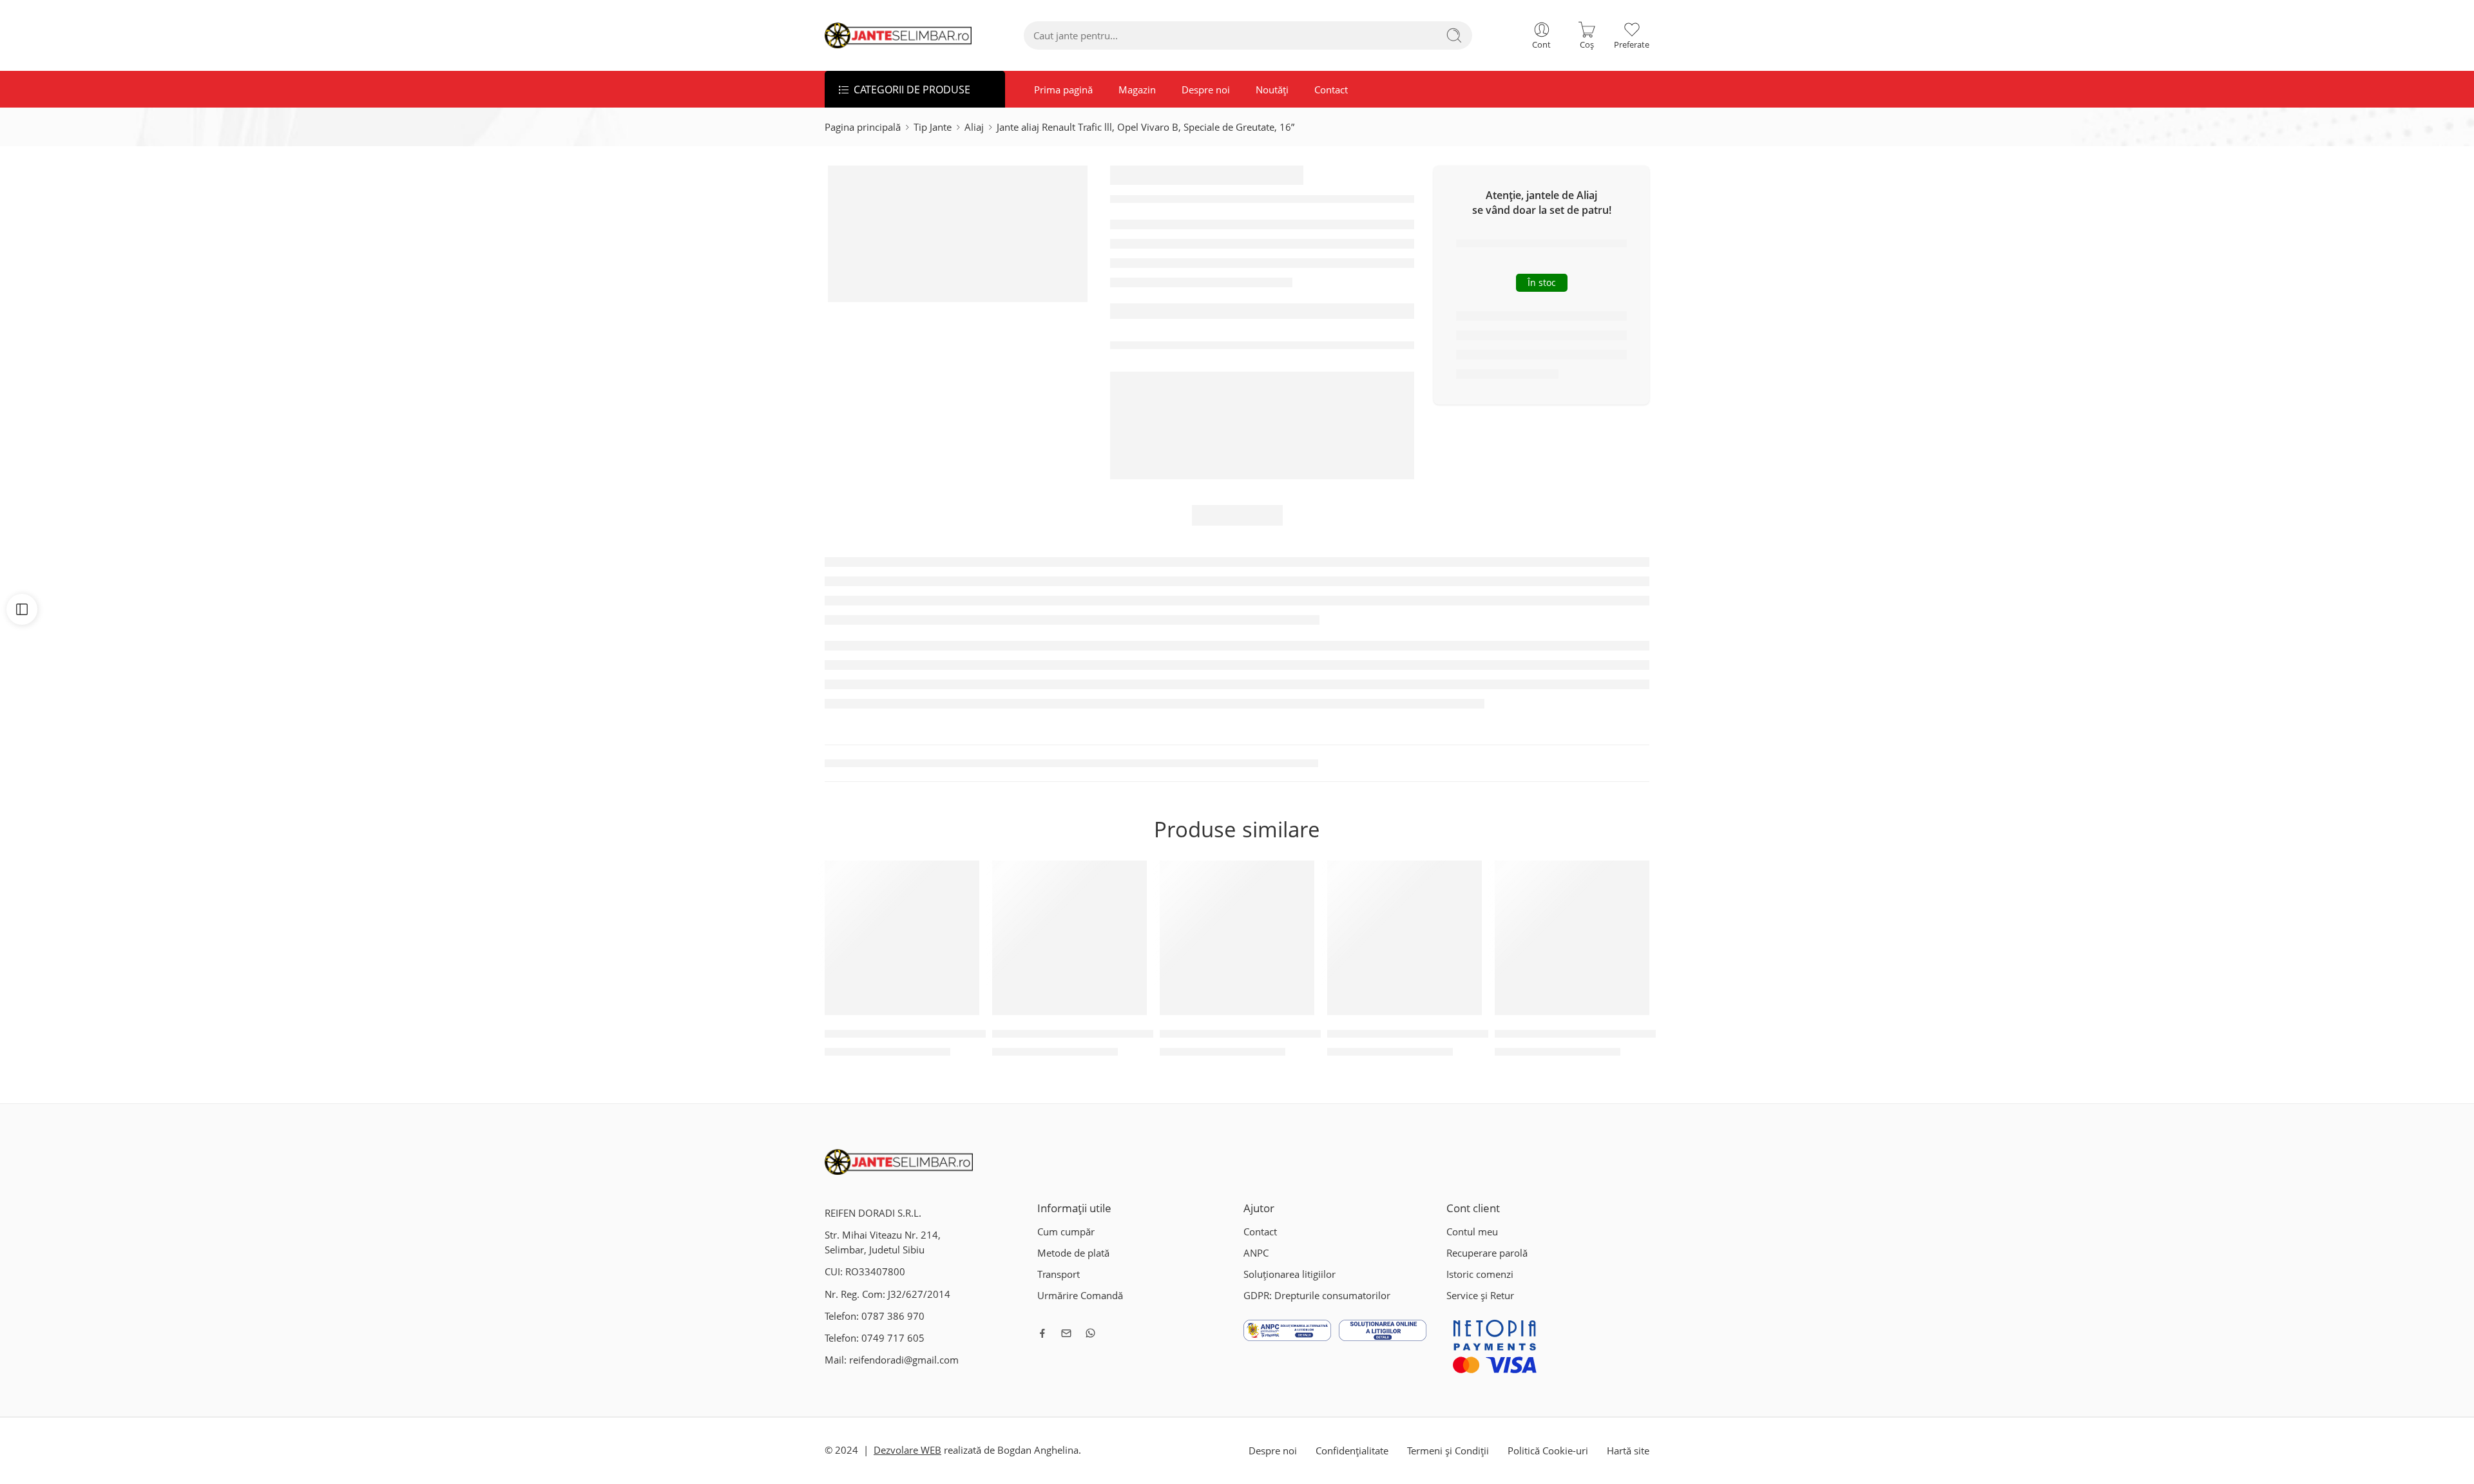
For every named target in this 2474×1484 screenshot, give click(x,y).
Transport (1059, 1274)
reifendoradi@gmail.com (904, 1360)
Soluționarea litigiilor (1290, 1274)
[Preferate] (961, 879)
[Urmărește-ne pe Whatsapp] (1090, 1333)
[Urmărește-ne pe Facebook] (1042, 1333)
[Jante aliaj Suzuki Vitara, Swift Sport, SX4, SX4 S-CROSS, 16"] (902, 938)
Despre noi (1206, 90)
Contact (1331, 90)
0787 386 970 (893, 1316)
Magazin (1137, 90)
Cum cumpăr (1066, 1232)
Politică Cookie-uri (1548, 1451)
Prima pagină (1063, 90)
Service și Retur (1480, 1296)
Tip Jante (933, 127)
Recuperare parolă (1487, 1253)
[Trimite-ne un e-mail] (1066, 1333)
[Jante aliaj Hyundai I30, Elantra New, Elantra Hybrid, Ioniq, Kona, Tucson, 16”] (1572, 938)
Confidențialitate (1352, 1451)
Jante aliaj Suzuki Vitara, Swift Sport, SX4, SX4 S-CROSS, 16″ (969, 1034)
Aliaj (974, 127)
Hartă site (1628, 1451)
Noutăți (1272, 90)
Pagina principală (863, 127)
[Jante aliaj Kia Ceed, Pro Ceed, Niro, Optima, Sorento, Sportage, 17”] (1405, 938)
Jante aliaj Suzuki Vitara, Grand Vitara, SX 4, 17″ (1108, 1034)
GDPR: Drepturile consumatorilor (1317, 1296)
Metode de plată (1073, 1253)
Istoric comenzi (1480, 1274)
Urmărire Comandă (1080, 1296)
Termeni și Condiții (1448, 1451)
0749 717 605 (893, 1338)
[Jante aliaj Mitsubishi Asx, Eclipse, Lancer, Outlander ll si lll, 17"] (1237, 938)
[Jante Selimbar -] (898, 35)
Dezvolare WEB (907, 1450)
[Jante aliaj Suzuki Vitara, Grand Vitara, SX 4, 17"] (1069, 938)
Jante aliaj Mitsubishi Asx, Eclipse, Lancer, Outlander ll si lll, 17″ (1313, 1034)
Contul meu (1472, 1232)
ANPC (1256, 1253)
